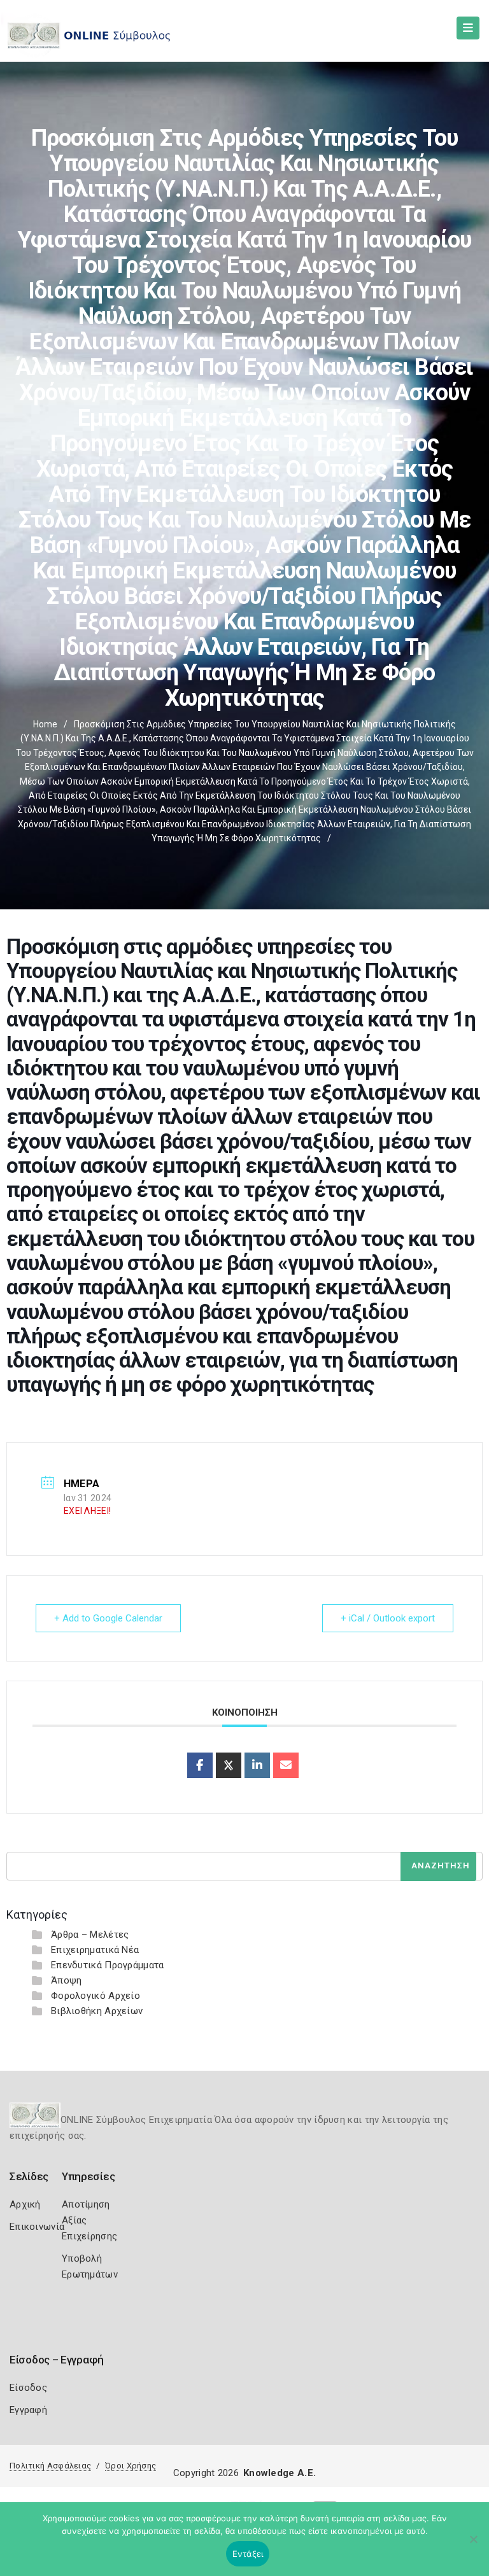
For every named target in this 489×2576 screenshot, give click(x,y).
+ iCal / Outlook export (388, 1618)
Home (45, 724)
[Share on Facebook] (200, 1765)
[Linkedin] (257, 1765)
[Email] (286, 1765)
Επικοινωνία (37, 2227)
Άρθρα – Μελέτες (90, 1935)
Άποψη (67, 1980)
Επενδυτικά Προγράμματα (108, 1965)
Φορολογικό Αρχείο (96, 1996)
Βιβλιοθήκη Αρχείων (97, 2011)
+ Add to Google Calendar (108, 1618)
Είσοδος (28, 2388)
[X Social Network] (229, 1765)
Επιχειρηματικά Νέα (95, 1950)
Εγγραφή (28, 2410)
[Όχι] (473, 2545)
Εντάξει (248, 2554)
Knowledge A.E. (280, 2473)
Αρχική (25, 2204)
